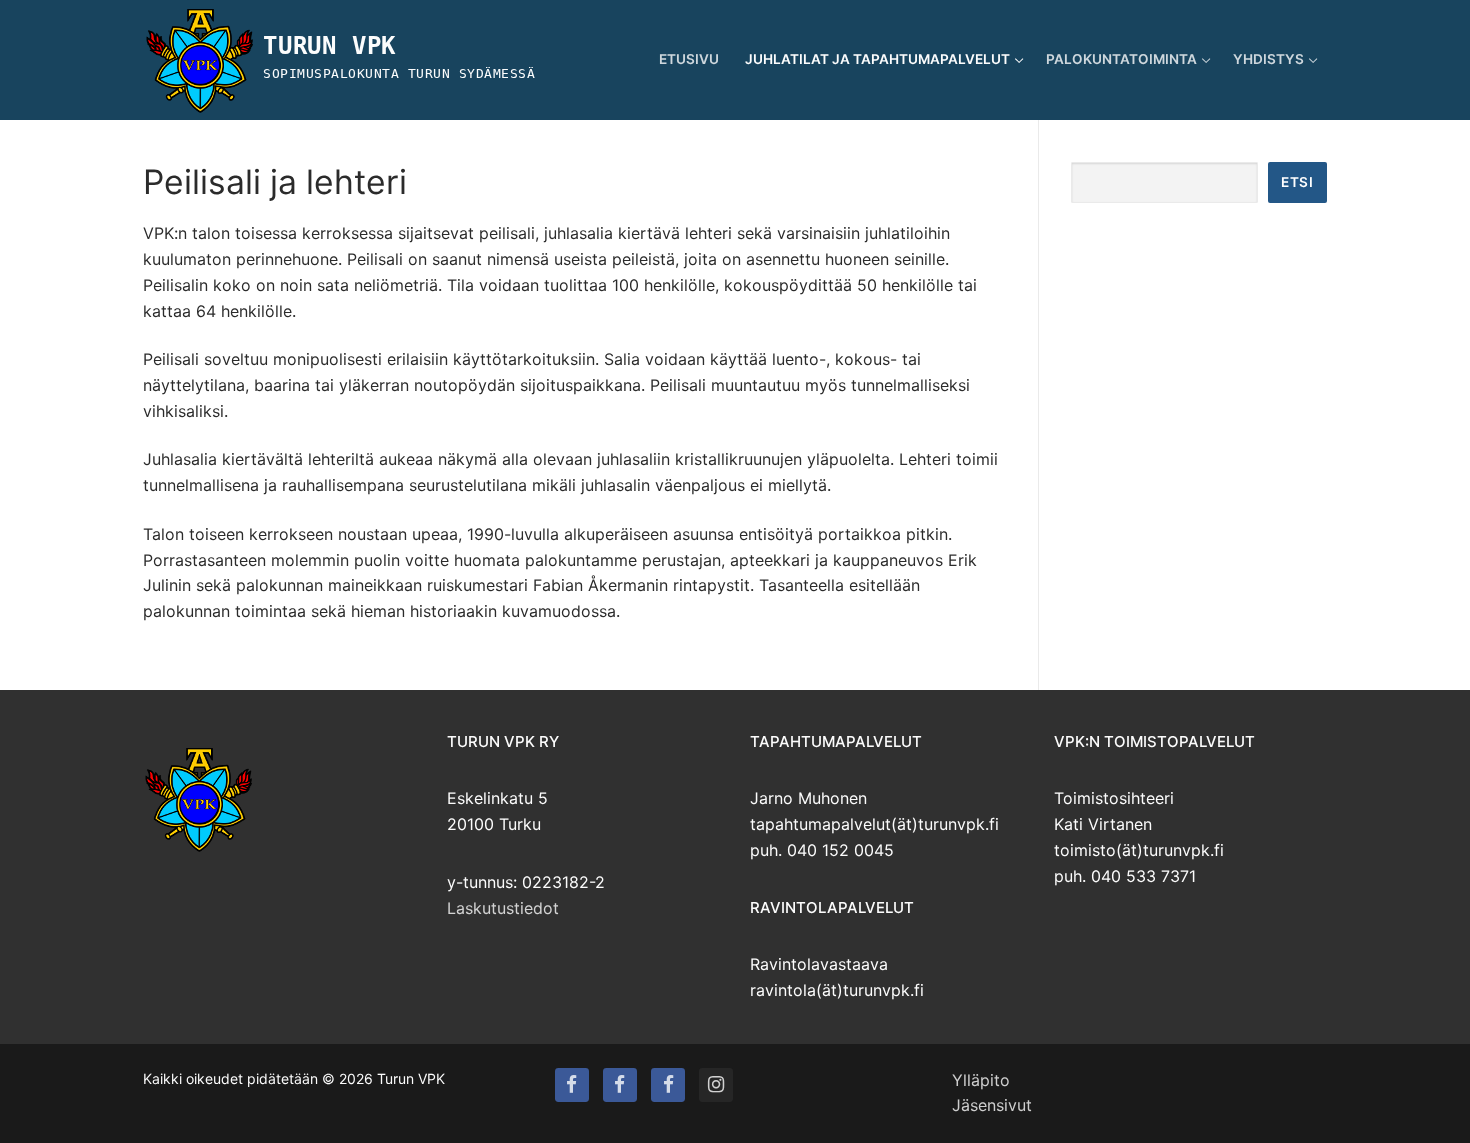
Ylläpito (981, 1080)
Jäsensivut (992, 1105)
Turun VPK (329, 46)
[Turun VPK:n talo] (620, 1085)
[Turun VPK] (572, 1085)
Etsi (1297, 182)
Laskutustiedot (503, 908)
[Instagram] (716, 1085)
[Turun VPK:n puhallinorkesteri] (668, 1085)
